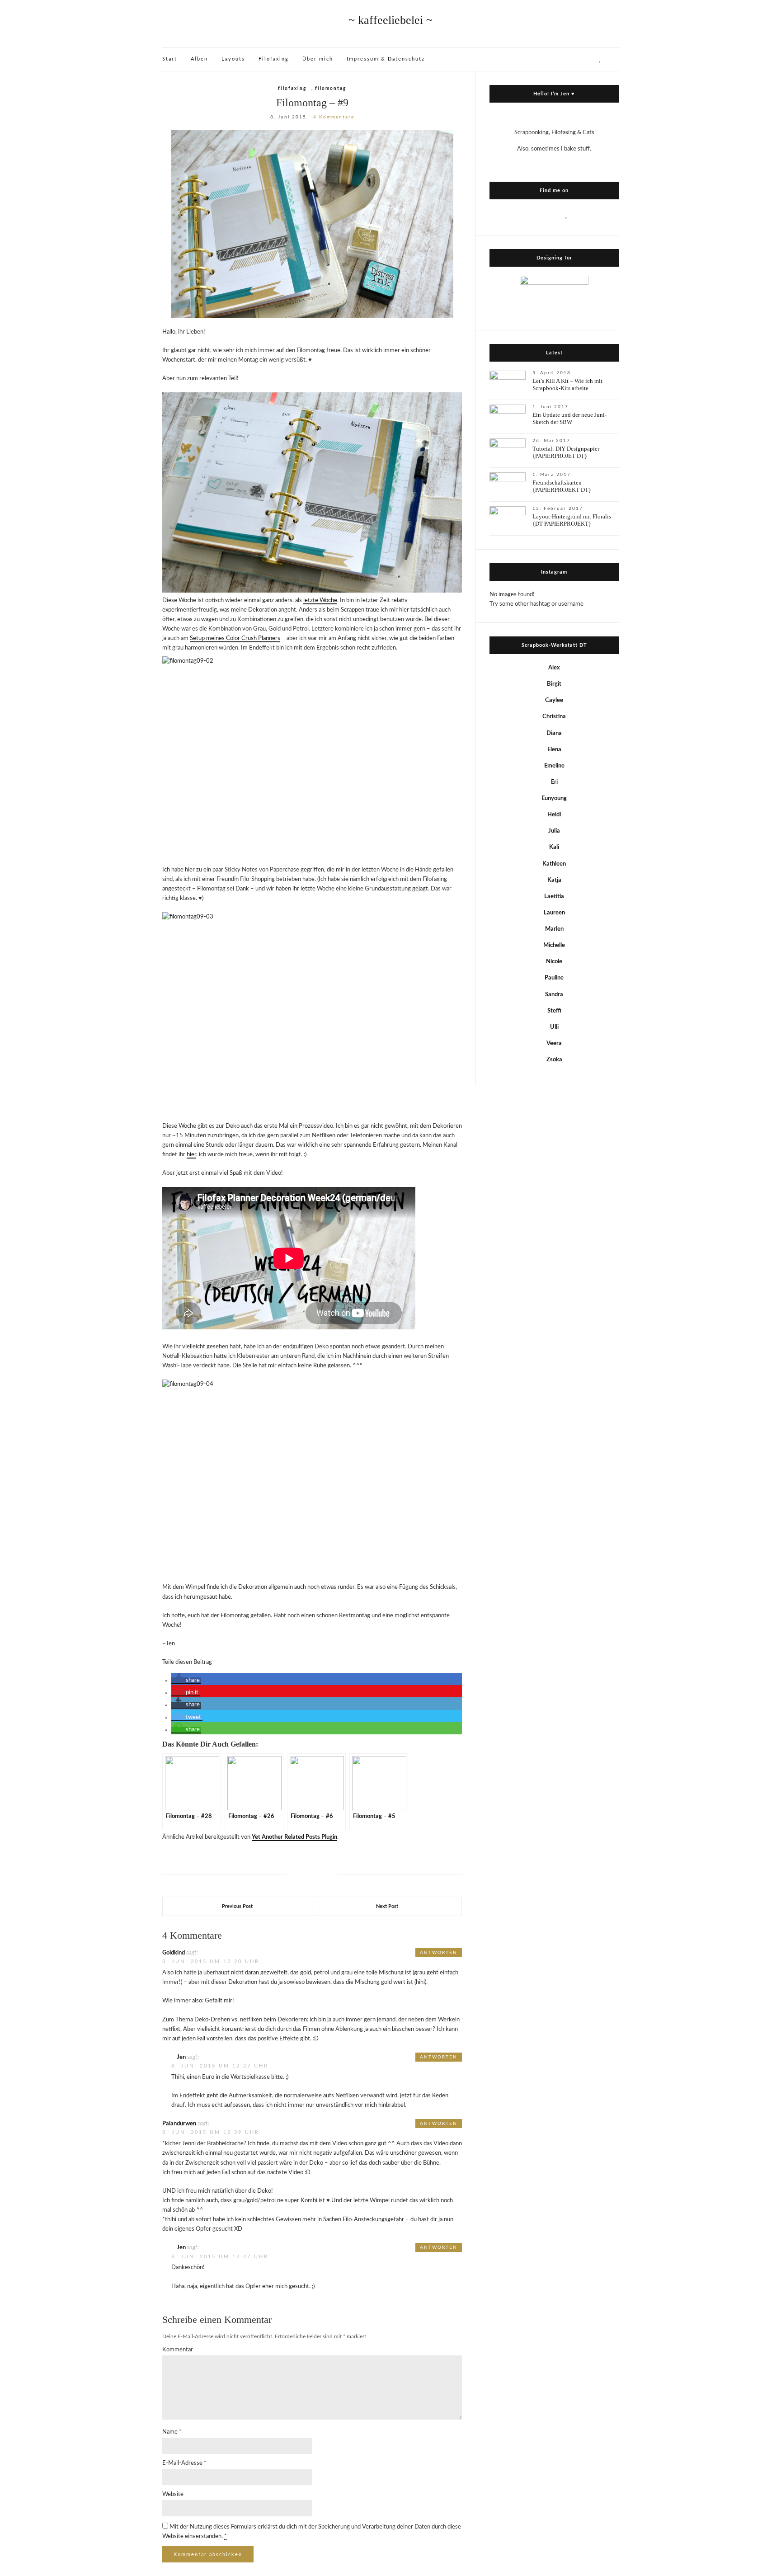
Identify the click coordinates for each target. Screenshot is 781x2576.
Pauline (554, 978)
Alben (199, 59)
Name (172, 2432)
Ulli (554, 1027)
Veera (554, 1043)
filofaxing (292, 89)
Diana (554, 733)
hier (191, 1155)
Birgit (554, 684)
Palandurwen (179, 2124)
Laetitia (554, 897)
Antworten (439, 1953)
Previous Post (237, 1906)
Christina (554, 717)
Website (173, 2494)
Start (170, 59)
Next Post (387, 1906)
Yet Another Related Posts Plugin (294, 1837)
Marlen (554, 929)
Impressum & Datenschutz (386, 59)
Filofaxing (274, 59)
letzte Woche (320, 600)
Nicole (554, 962)
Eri (554, 782)
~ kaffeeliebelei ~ (390, 20)
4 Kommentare (334, 117)
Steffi (554, 1011)
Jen (181, 2057)
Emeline (554, 766)
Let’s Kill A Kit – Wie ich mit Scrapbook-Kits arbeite (567, 384)
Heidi (554, 815)
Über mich (318, 59)
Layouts (233, 59)
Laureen (554, 913)
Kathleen (554, 864)
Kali (554, 847)
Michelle (554, 945)
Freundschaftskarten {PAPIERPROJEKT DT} (562, 486)
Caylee (554, 700)
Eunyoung (554, 798)
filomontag (331, 89)
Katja (554, 880)
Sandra (554, 995)
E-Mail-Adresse (184, 2463)
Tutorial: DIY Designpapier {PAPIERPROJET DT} (566, 452)
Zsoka (554, 1060)
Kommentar (178, 2350)
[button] (186, 1681)
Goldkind (174, 1953)
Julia (554, 831)
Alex (554, 668)
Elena (554, 750)
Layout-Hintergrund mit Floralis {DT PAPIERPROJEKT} (572, 520)
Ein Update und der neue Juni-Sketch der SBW (569, 418)
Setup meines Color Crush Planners (235, 638)
